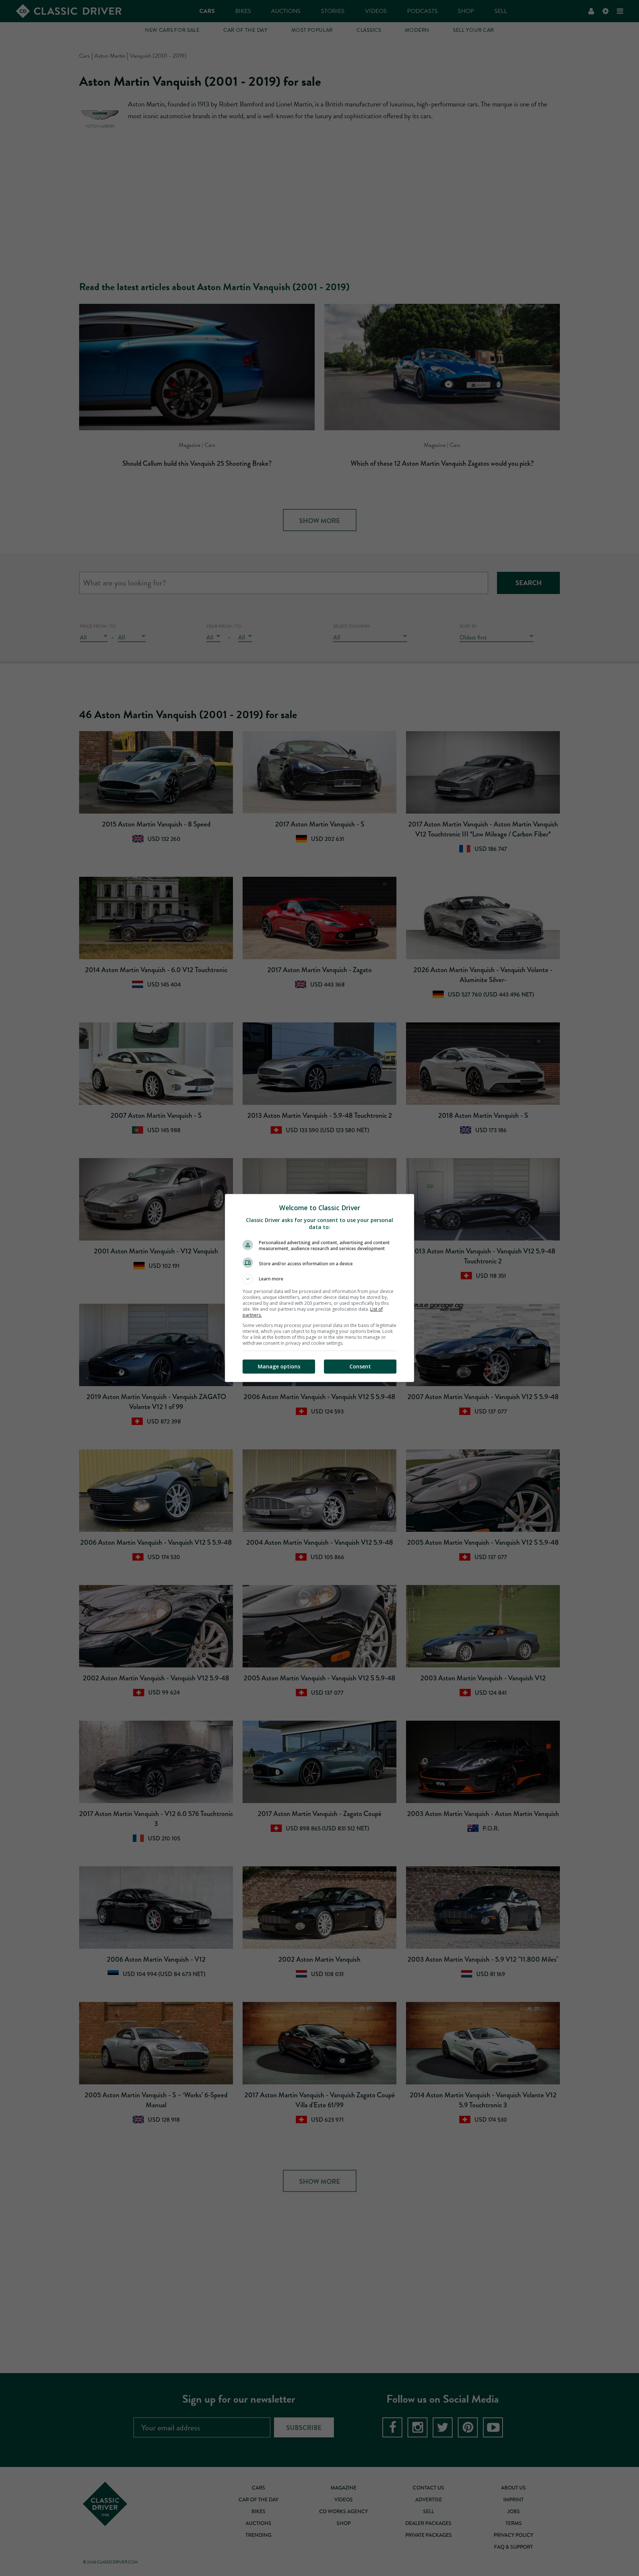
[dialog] (319, 1288)
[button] (319, 1279)
